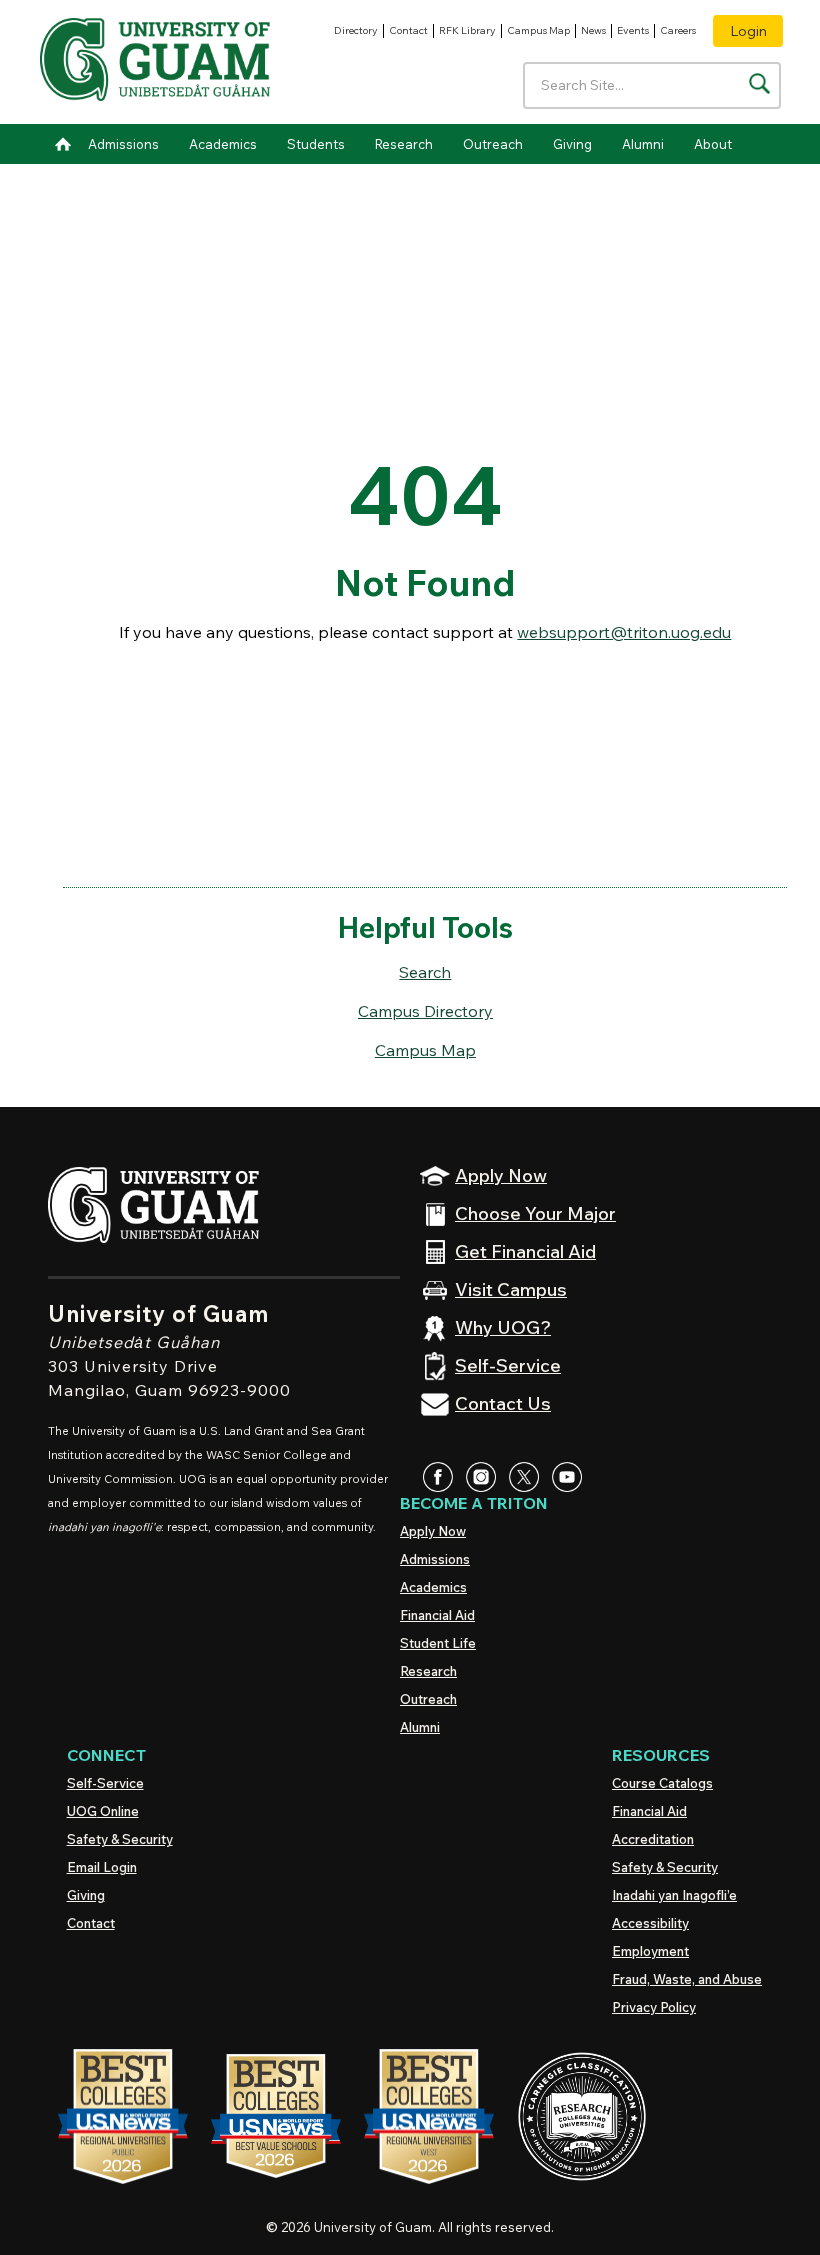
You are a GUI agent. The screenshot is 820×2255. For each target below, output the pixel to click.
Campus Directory (425, 1011)
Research (404, 144)
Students (316, 144)
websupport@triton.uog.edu (624, 632)
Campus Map (538, 30)
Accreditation (653, 1839)
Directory (356, 30)
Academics (223, 144)
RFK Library (467, 30)
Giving (572, 144)
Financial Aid (437, 1615)
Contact (408, 30)
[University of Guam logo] (155, 62)
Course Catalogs (662, 1783)
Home (63, 144)
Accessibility (650, 1923)
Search (425, 972)
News (593, 30)
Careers (678, 30)
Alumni (643, 144)
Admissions (123, 144)
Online (103, 1811)
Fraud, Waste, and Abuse (687, 1979)
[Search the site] (759, 83)
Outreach (493, 144)
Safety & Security (120, 1839)
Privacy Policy (654, 2007)
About (713, 144)
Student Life (438, 1643)
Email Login (102, 1867)
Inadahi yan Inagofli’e (674, 1895)
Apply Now (433, 1531)
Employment (650, 1951)
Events (633, 30)
